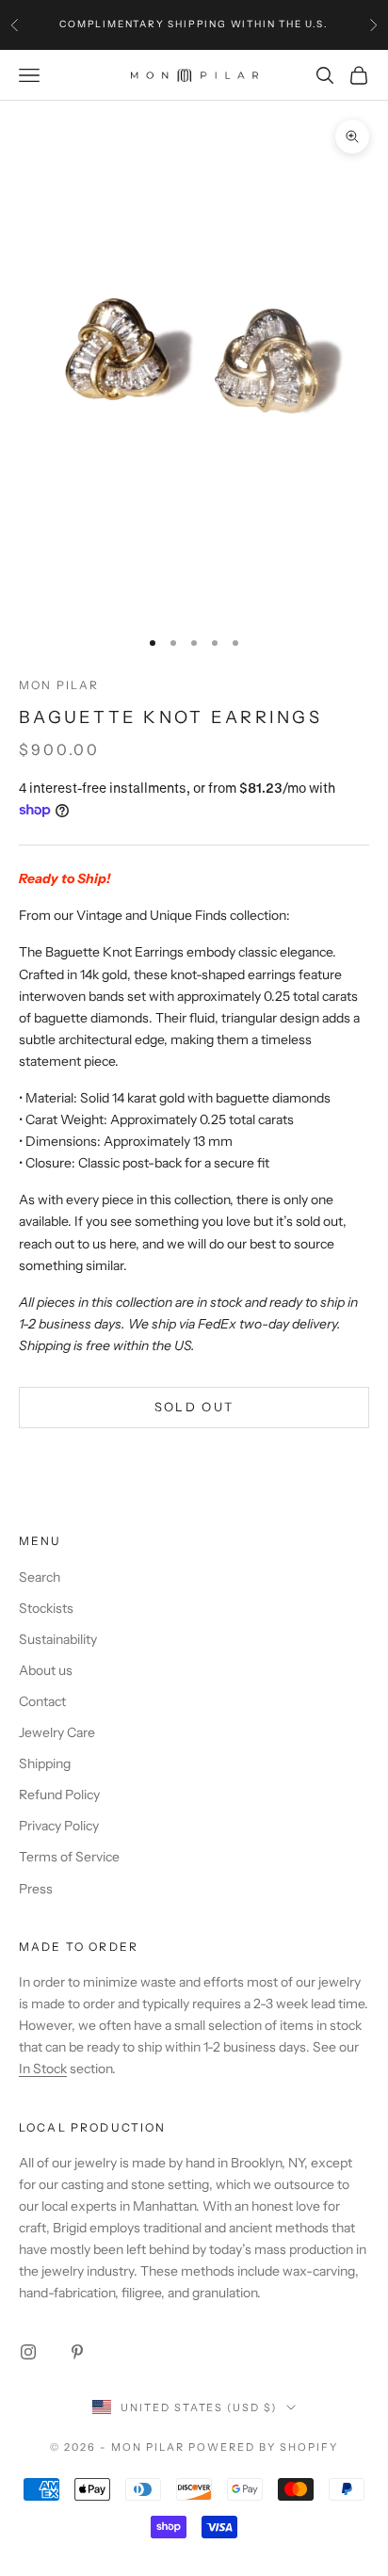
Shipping (45, 1763)
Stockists (46, 1608)
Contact (42, 1701)
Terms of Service (69, 1857)
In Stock (43, 2069)
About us (46, 1670)
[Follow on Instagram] (28, 2352)
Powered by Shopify (263, 2447)
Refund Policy (59, 1795)
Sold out (194, 1407)
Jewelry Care (57, 1732)
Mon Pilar (59, 685)
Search (40, 1577)
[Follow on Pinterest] (77, 2352)
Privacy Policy (59, 1826)
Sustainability (58, 1639)
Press (36, 1889)
